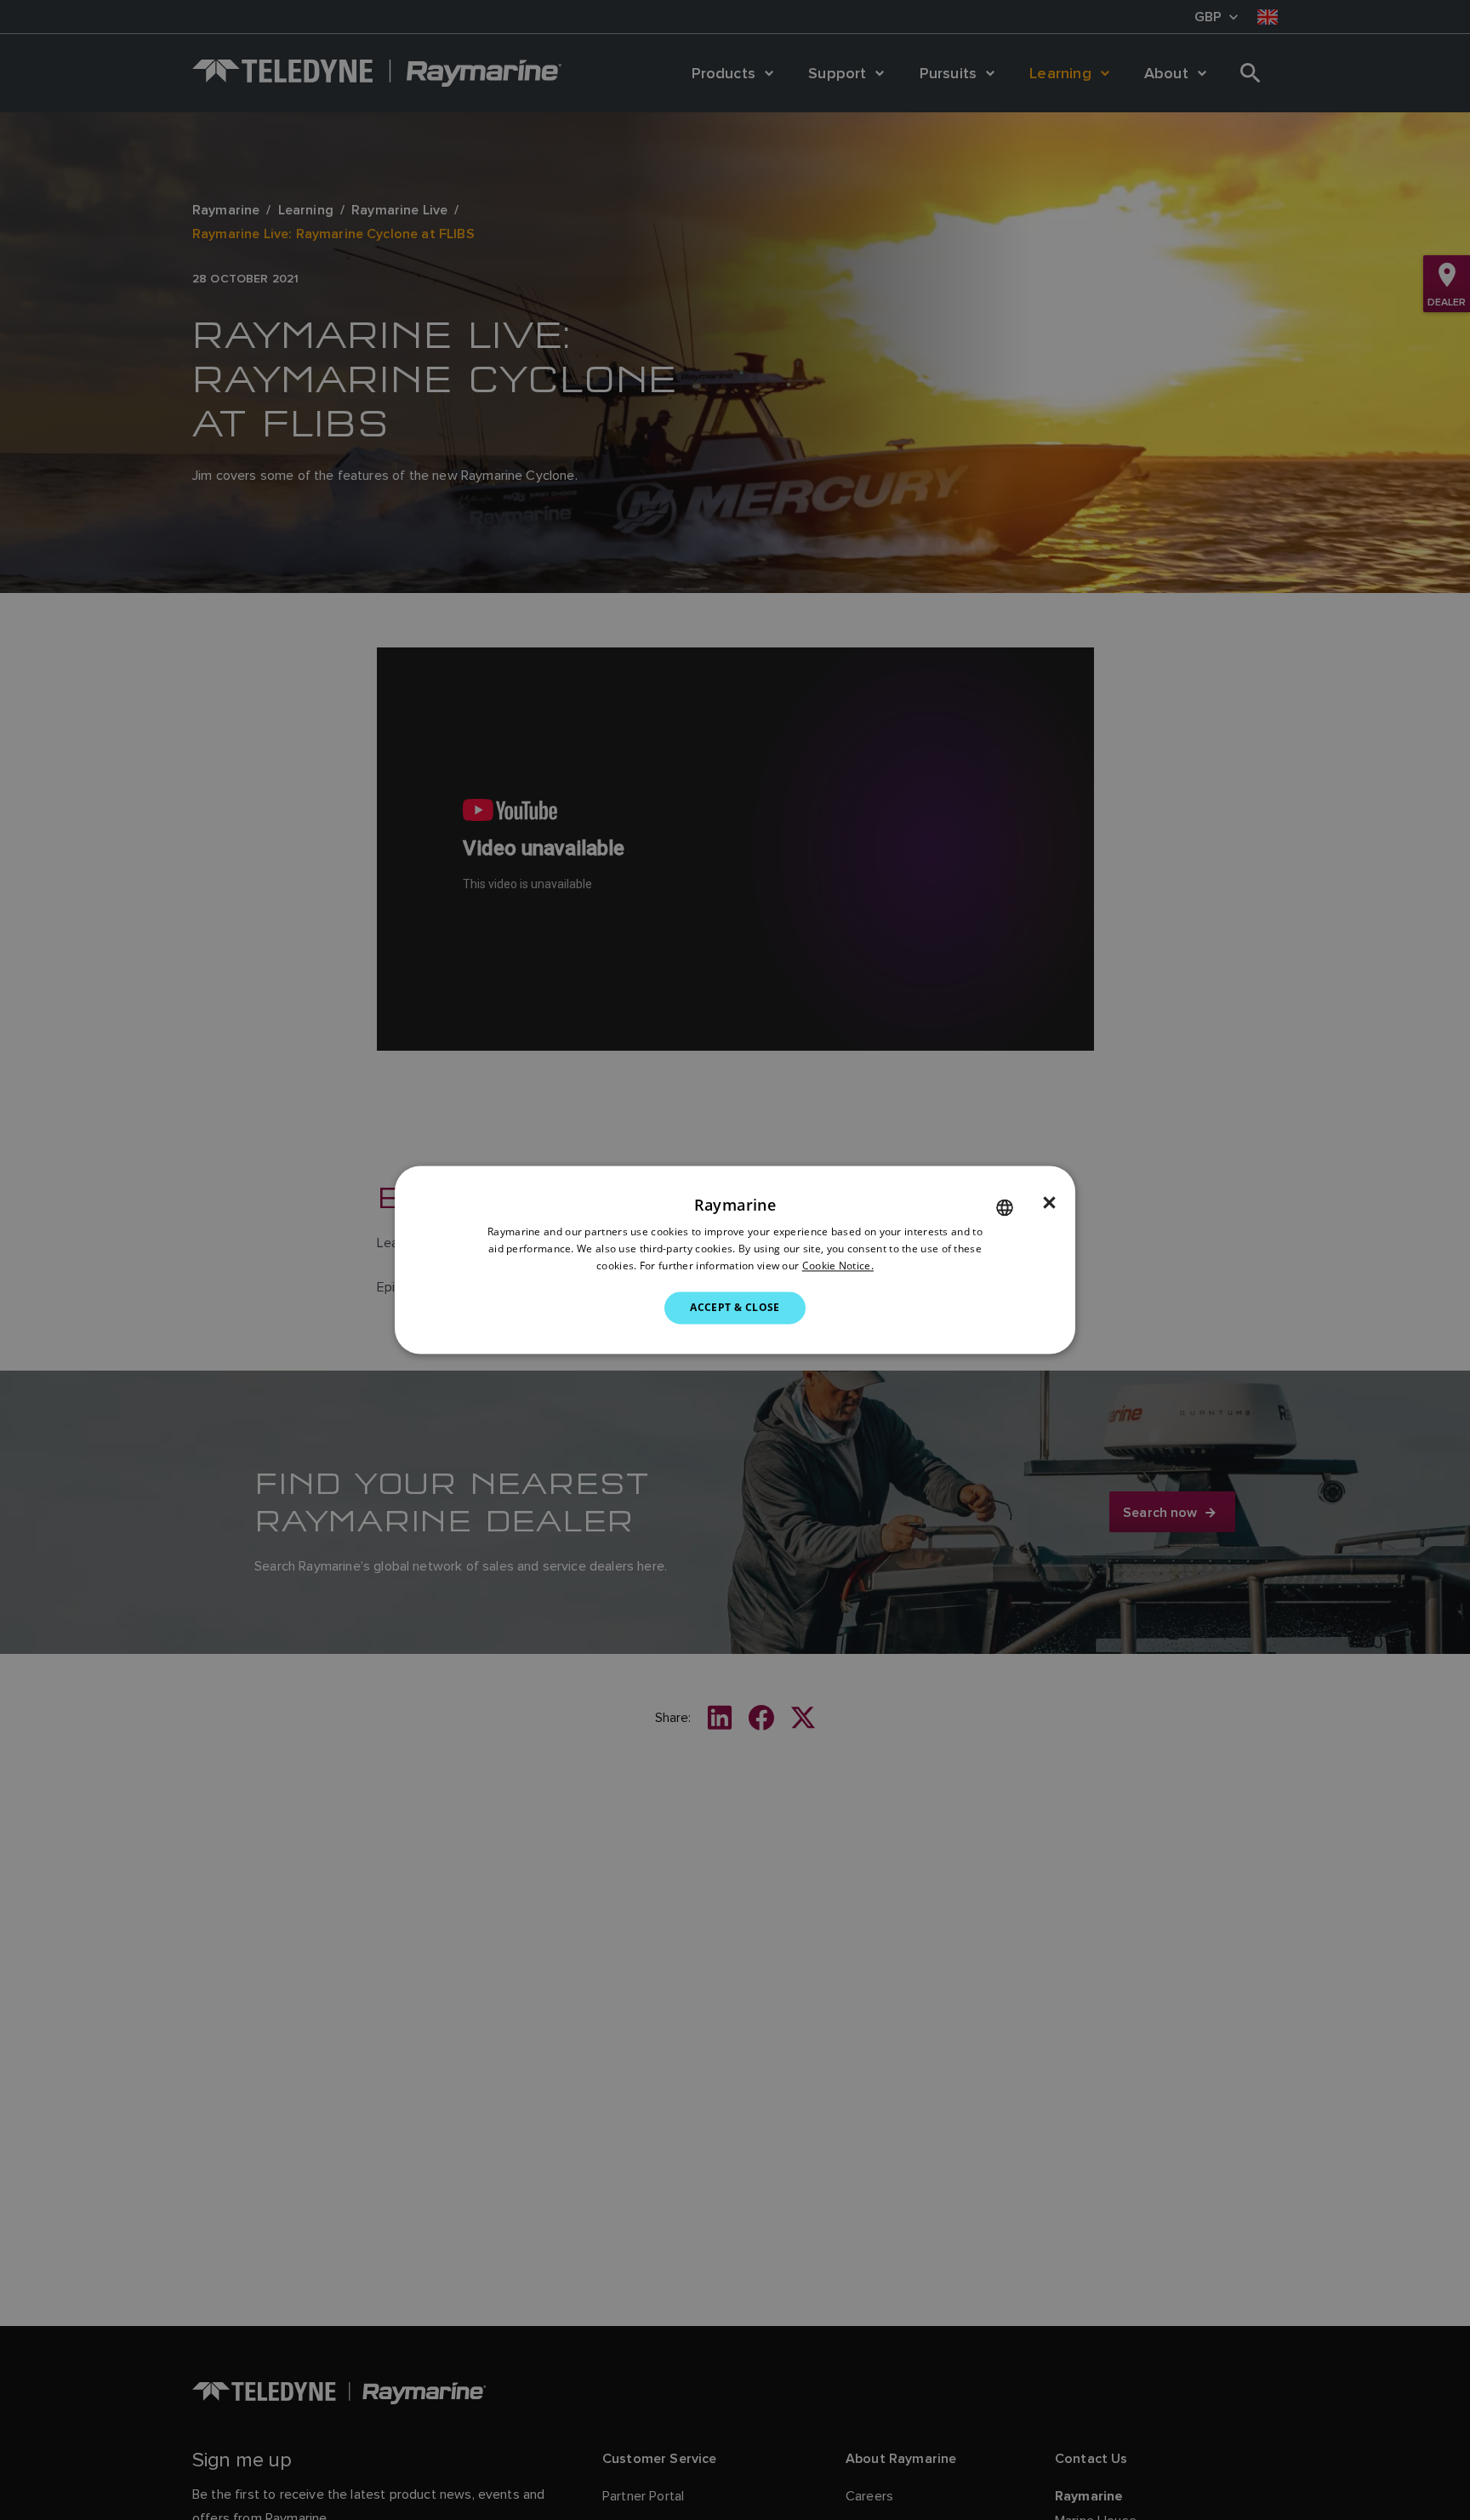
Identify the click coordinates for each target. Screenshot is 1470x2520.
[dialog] (735, 1260)
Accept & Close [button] (735, 1307)
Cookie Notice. (838, 1266)
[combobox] (1005, 1207)
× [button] (1049, 1203)
